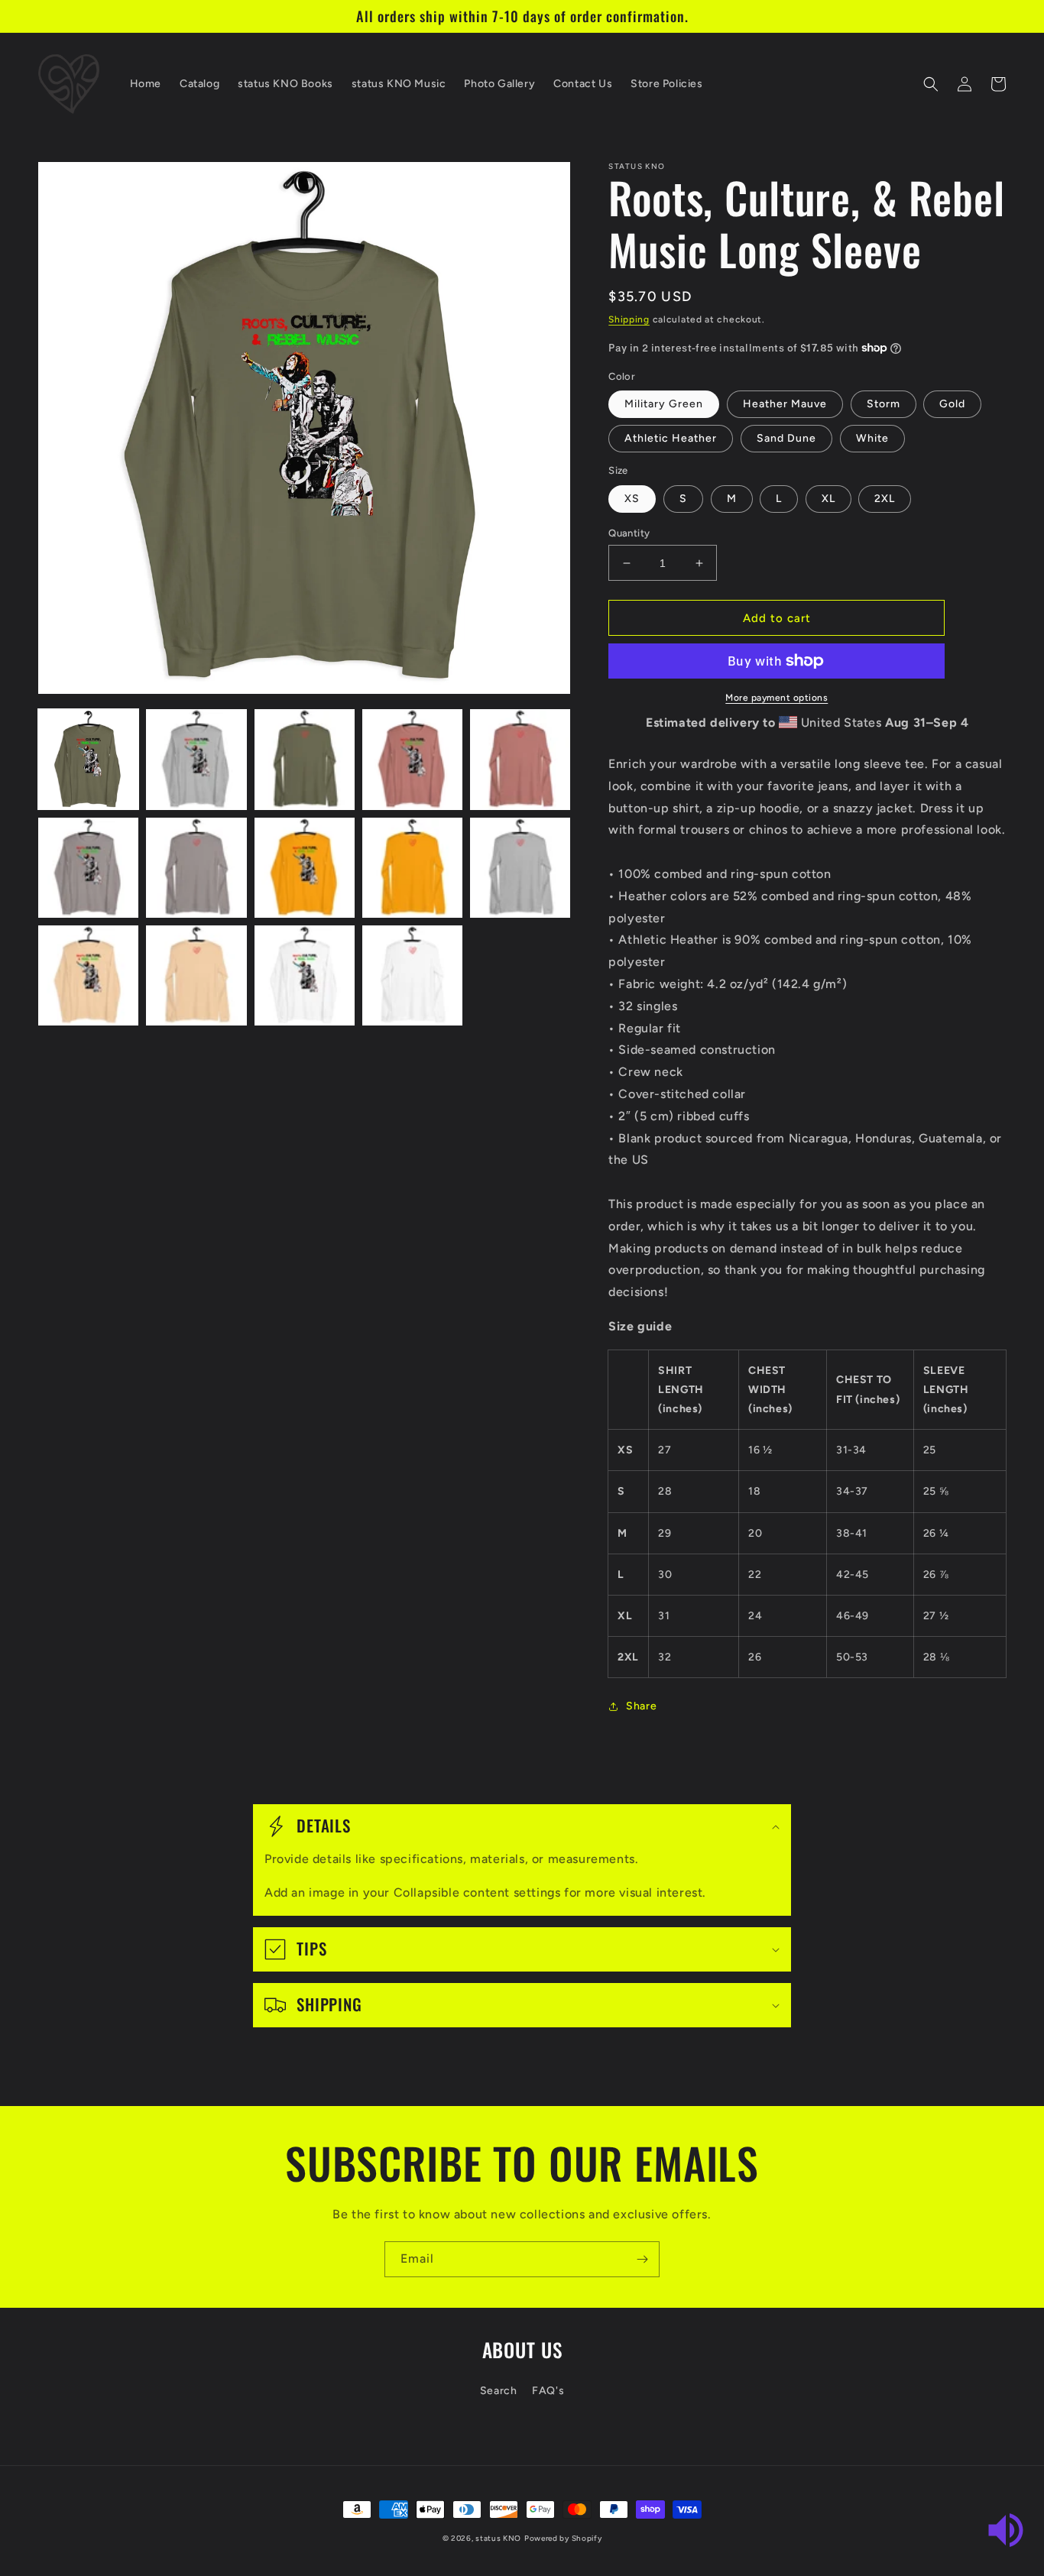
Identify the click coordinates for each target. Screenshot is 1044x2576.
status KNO (498, 2538)
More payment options (777, 698)
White (872, 438)
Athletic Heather (671, 438)
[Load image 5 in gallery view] (520, 759)
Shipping (629, 319)
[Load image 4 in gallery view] (412, 759)
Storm (884, 404)
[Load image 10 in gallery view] (520, 868)
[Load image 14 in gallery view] (412, 975)
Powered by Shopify (563, 2538)
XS (632, 499)
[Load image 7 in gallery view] (196, 868)
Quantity (629, 533)
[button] (931, 84)
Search (499, 2391)
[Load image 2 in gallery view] (196, 759)
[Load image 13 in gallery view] (305, 975)
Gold (952, 404)
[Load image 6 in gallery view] (88, 868)
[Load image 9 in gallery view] (412, 868)
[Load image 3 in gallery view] (305, 759)
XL (828, 499)
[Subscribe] (642, 2259)
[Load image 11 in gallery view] (88, 975)
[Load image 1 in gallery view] (88, 759)
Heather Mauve (785, 404)
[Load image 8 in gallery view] (305, 868)
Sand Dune (786, 438)
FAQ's (548, 2391)
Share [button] (641, 1706)
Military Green (664, 404)
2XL (885, 499)
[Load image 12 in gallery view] (196, 975)
